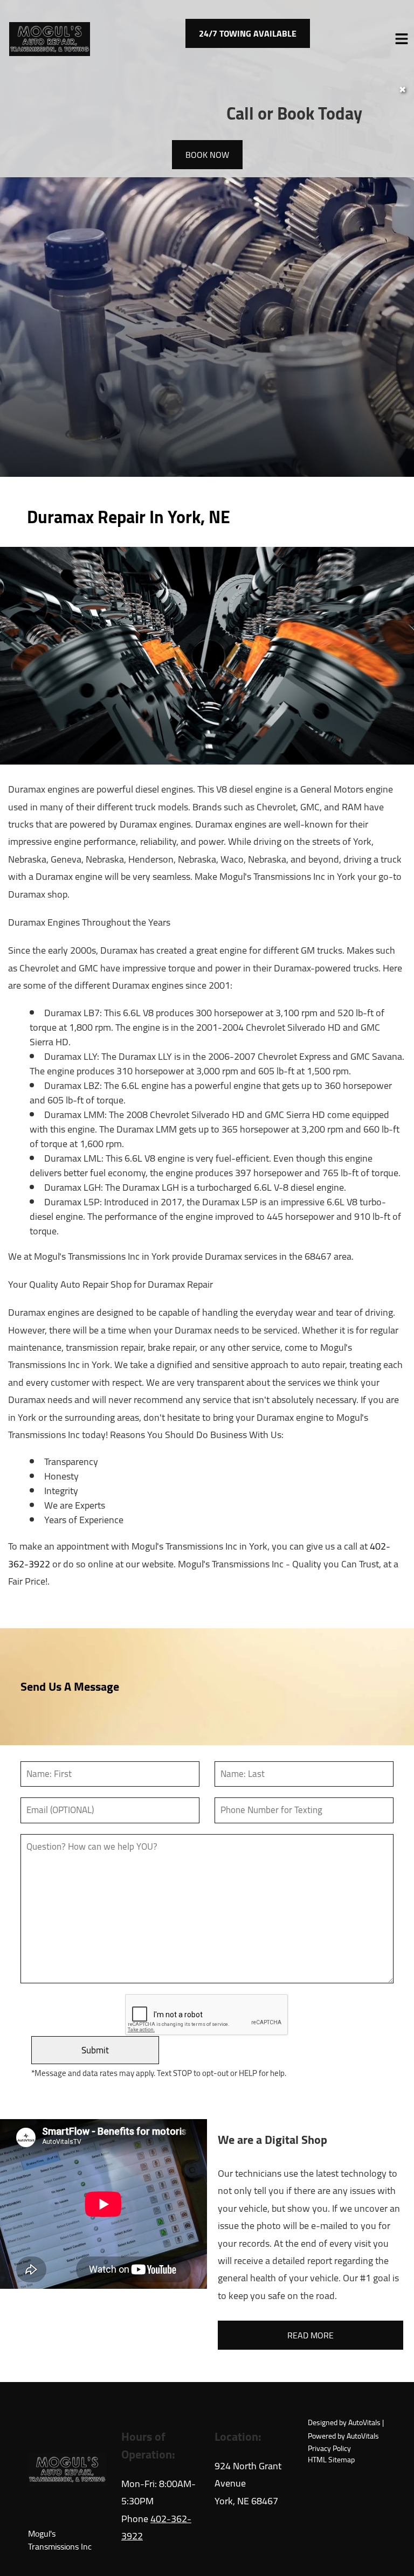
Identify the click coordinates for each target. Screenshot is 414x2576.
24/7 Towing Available (248, 33)
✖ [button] (402, 89)
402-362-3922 (156, 2527)
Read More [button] (310, 2335)
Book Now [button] (207, 155)
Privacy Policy (329, 2449)
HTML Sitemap (331, 2460)
